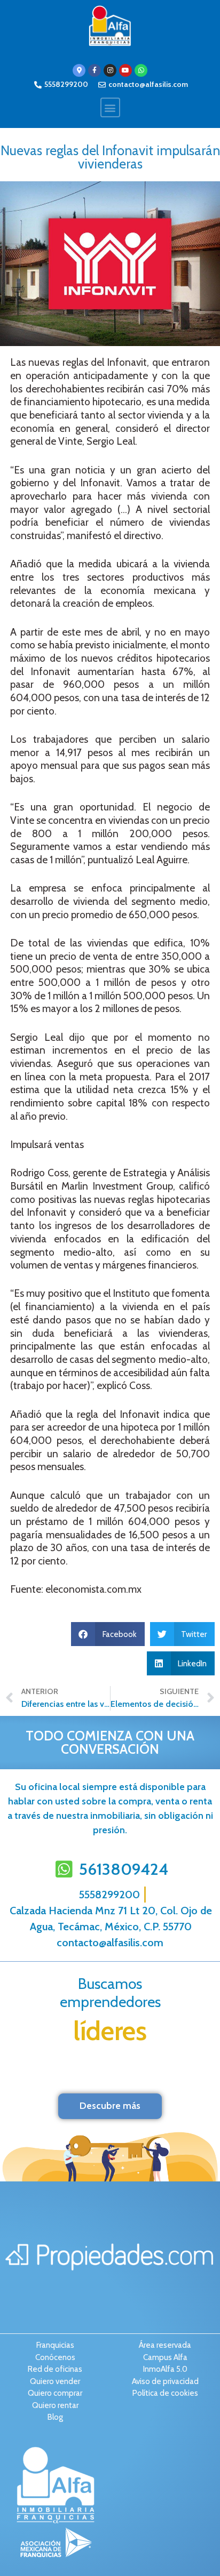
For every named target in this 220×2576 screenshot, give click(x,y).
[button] (110, 107)
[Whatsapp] (141, 70)
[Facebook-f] (95, 70)
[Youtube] (125, 70)
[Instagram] (110, 70)
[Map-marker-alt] (79, 70)
